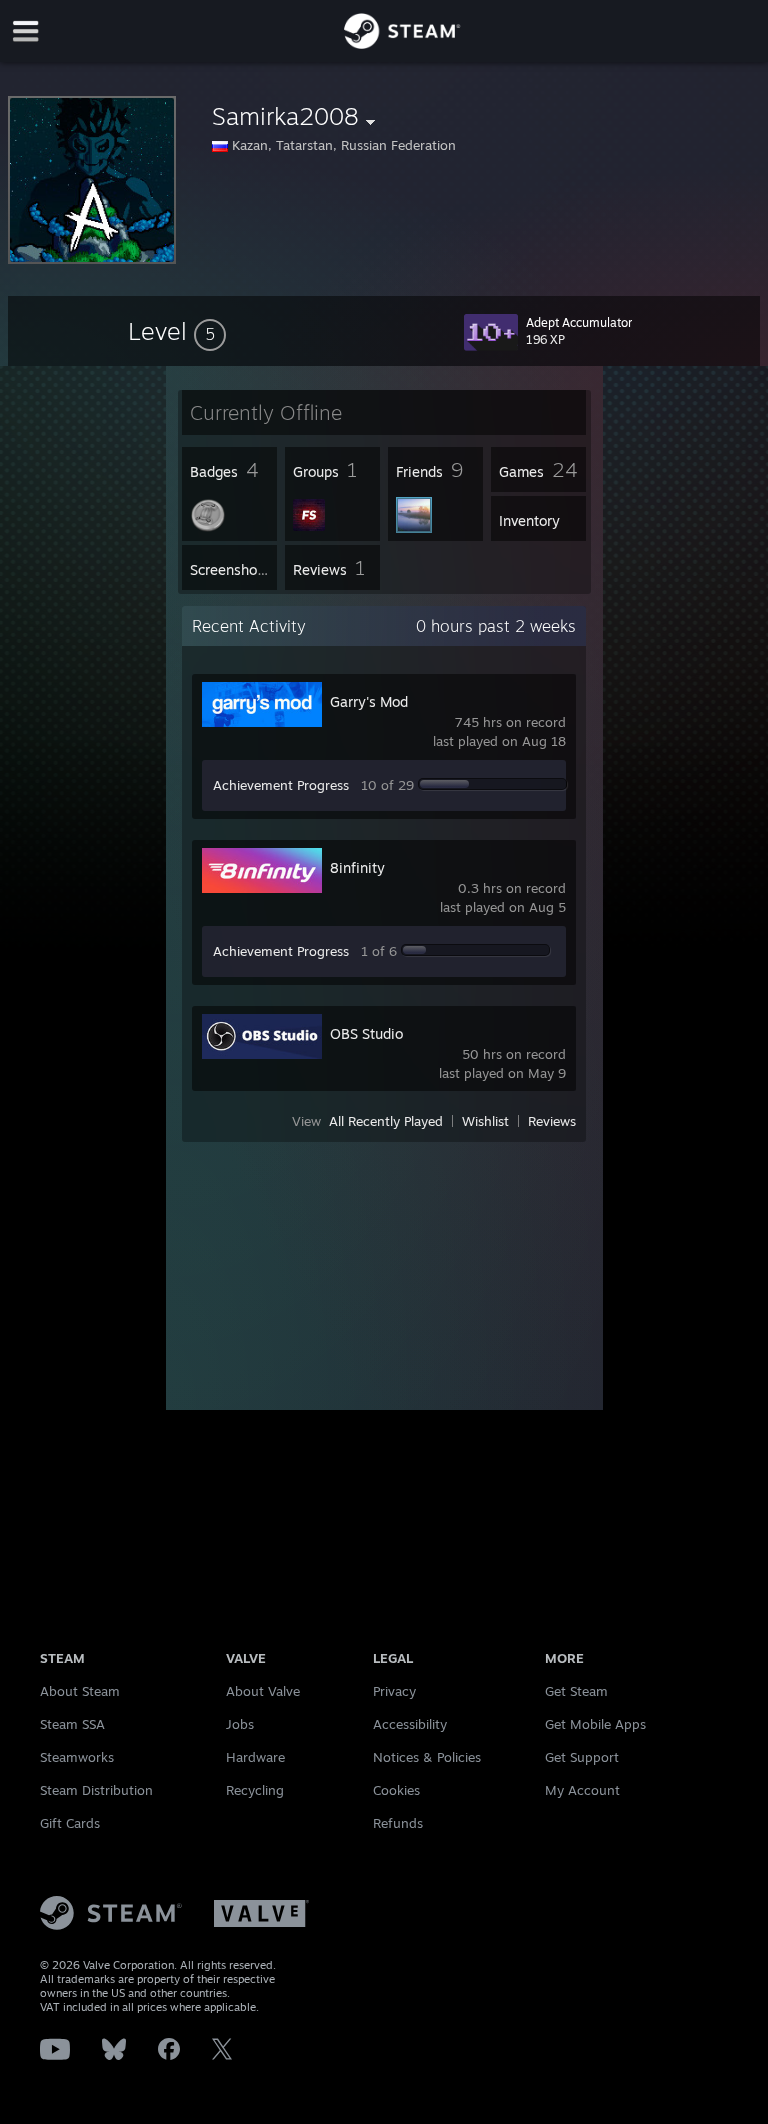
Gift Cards (70, 1823)
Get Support (582, 1757)
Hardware (255, 1757)
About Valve (263, 1691)
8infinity (357, 867)
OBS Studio (366, 1033)
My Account (582, 1790)
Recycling (255, 1790)
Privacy (394, 1691)
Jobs (240, 1724)
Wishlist (485, 1121)
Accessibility (410, 1724)
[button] (177, 331)
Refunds (398, 1823)
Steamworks (77, 1757)
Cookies (396, 1790)
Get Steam (576, 1691)
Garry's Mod (369, 701)
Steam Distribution (96, 1790)
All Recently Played (386, 1121)
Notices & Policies (427, 1757)
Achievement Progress (281, 785)
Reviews (552, 1121)
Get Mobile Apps (595, 1724)
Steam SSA (72, 1724)
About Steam (80, 1691)
